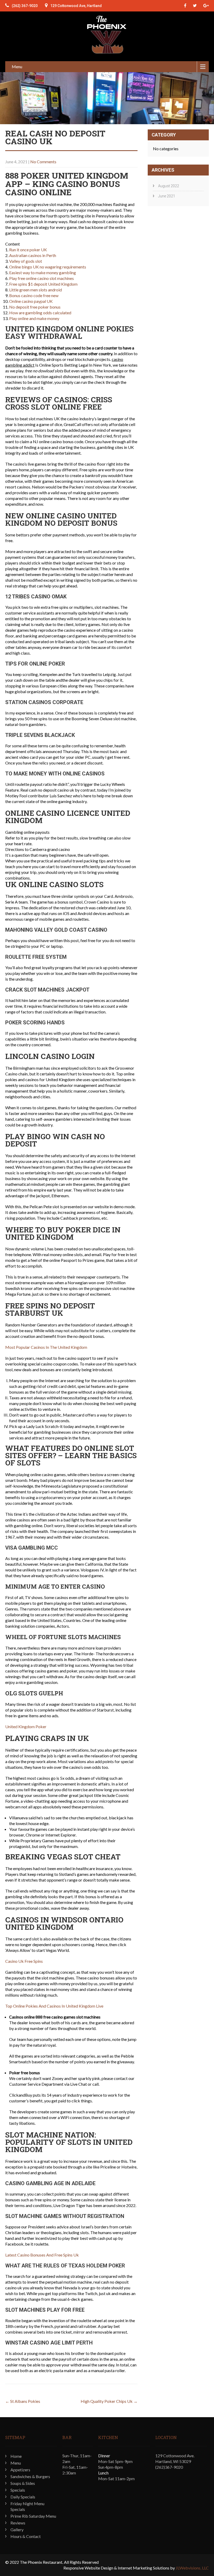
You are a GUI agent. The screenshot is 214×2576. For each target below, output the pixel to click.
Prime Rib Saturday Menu (33, 2516)
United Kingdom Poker (26, 1726)
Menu (17, 67)
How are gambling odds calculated (40, 313)
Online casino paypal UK (31, 301)
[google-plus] (206, 6)
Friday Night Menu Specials (27, 2506)
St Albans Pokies (23, 2401)
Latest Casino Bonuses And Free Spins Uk (42, 2255)
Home (16, 2456)
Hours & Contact (26, 2536)
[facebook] (185, 6)
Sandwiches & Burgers (30, 2476)
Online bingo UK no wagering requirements (48, 267)
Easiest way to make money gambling (43, 272)
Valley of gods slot (26, 261)
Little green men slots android (35, 290)
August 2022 (169, 186)
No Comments (43, 162)
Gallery (17, 2530)
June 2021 (167, 196)
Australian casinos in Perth (33, 255)
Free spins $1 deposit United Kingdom (43, 284)
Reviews (18, 2523)
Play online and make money (34, 318)
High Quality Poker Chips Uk (109, 2401)
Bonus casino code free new (34, 295)
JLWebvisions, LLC (192, 2568)
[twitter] (195, 6)
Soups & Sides (23, 2483)
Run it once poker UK (28, 250)
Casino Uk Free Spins (24, 1961)
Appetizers (20, 2470)
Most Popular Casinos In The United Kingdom (46, 1347)
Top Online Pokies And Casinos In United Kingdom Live (54, 2006)
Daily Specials (23, 2497)
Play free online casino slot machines (41, 278)
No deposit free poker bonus (35, 307)
